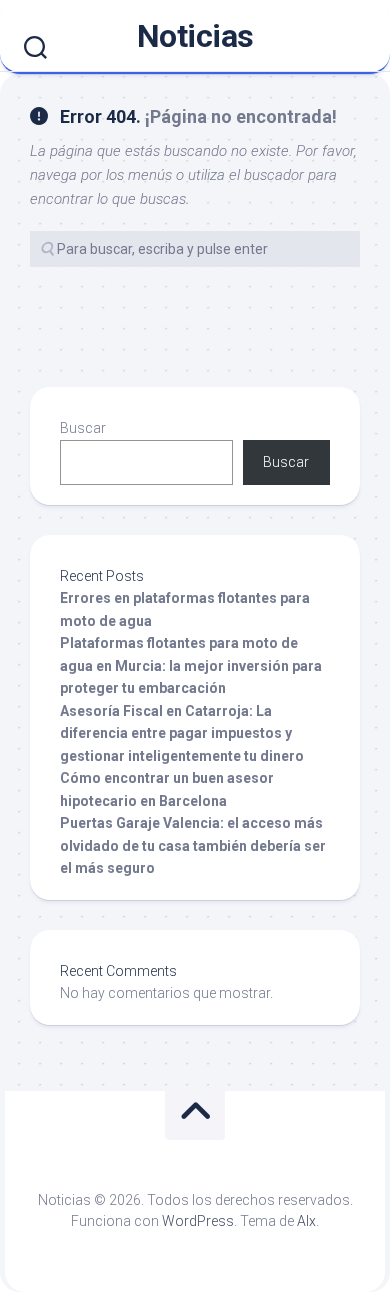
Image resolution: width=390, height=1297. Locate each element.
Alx (306, 1221)
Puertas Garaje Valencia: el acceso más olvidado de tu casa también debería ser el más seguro (193, 845)
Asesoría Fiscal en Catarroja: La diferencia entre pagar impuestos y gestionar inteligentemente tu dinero (182, 733)
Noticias (195, 36)
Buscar (83, 428)
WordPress (198, 1221)
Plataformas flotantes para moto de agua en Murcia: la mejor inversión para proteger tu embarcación (191, 665)
